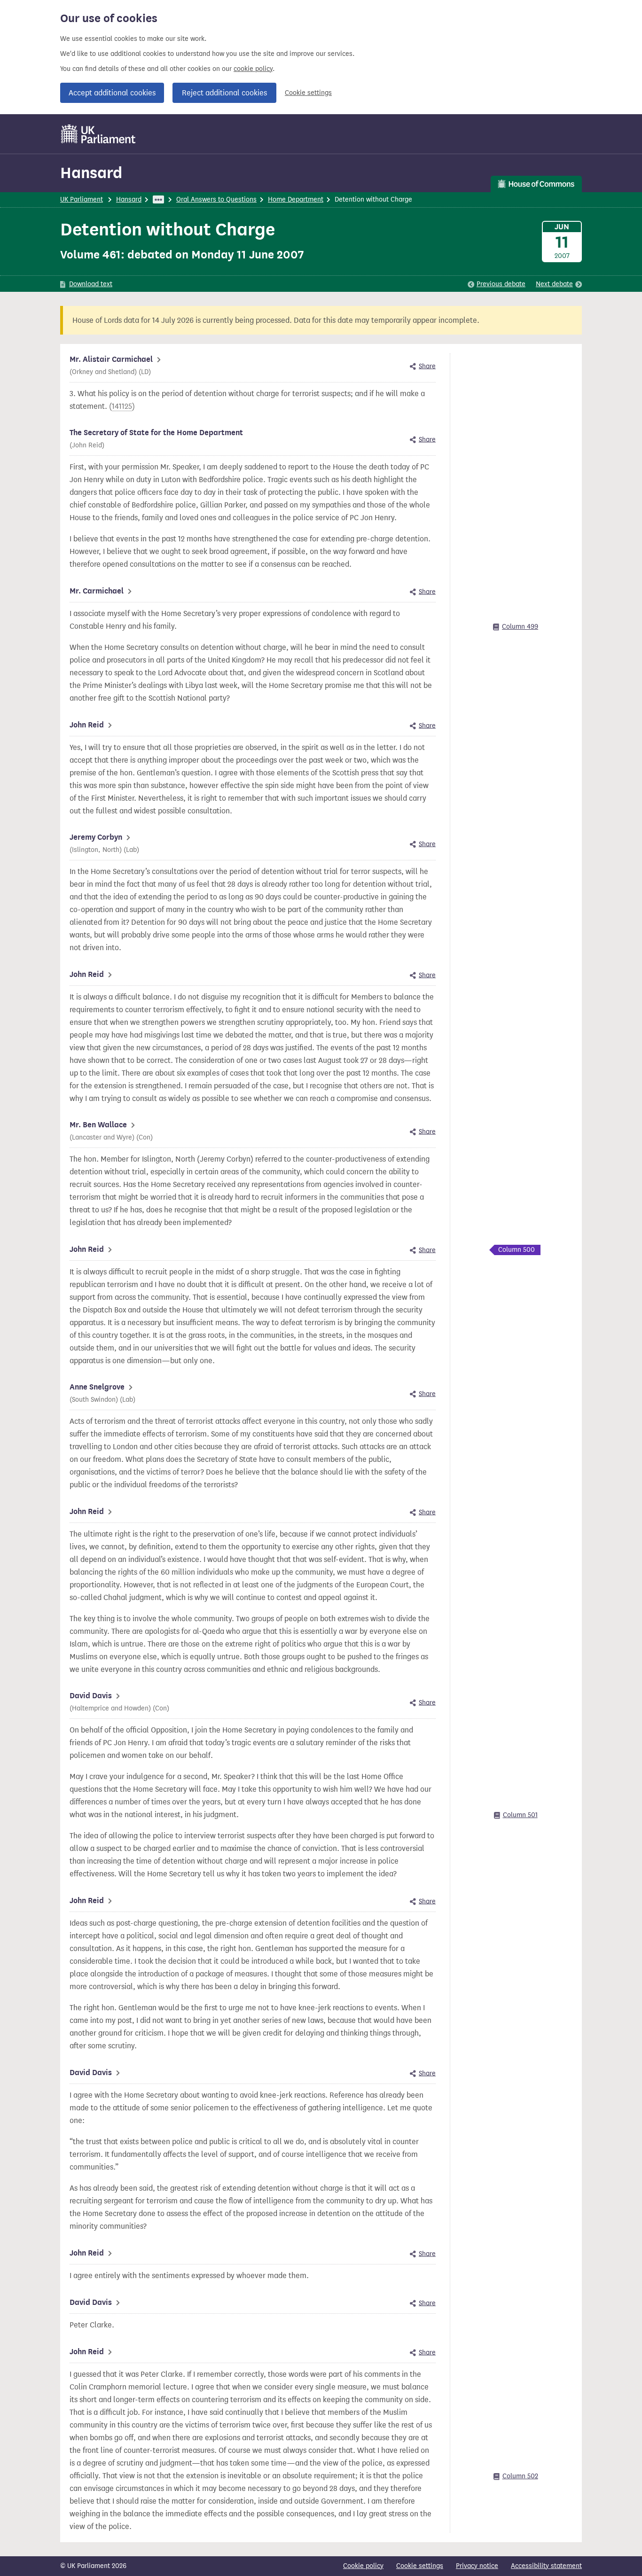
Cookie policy (363, 2566)
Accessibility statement (546, 2566)
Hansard (91, 173)
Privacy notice (477, 2566)
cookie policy (253, 69)
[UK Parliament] (98, 134)
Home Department (296, 199)
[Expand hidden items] (158, 199)
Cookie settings (308, 93)
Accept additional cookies (112, 93)
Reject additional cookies (224, 93)
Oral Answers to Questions (216, 199)
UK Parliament (82, 199)
